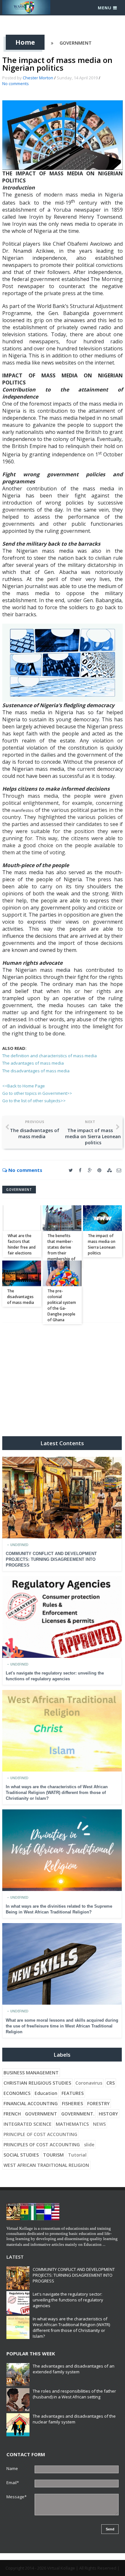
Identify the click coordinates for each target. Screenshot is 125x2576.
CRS (111, 2083)
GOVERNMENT (76, 43)
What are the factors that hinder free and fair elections (22, 1244)
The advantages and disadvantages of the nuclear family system (74, 2419)
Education (46, 2093)
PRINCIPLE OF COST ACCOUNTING (40, 2134)
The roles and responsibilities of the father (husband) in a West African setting (74, 2394)
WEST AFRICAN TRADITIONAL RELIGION (46, 2165)
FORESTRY (98, 2103)
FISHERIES (72, 2103)
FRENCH (12, 2114)
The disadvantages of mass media (36, 1071)
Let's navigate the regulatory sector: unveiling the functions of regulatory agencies (68, 2300)
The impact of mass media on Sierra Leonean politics (102, 1244)
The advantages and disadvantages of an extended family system (74, 2369)
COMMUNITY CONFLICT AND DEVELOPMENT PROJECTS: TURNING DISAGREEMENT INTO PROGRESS (51, 1559)
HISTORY (108, 2114)
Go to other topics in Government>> (37, 1093)
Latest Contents (62, 1443)
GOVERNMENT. (78, 2114)
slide (89, 2145)
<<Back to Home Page (24, 1086)
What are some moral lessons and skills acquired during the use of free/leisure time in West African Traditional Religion (62, 2026)
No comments (16, 84)
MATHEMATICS (72, 2124)
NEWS (99, 2124)
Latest (15, 2257)
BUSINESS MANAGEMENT (31, 2073)
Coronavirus (89, 2083)
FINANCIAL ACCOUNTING (31, 2103)
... (104, 2244)
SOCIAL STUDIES (21, 2155)
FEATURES (73, 2093)
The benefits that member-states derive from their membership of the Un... (61, 1250)
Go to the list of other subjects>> (34, 1101)
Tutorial (77, 2155)
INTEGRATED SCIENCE (28, 2124)
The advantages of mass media (33, 1063)
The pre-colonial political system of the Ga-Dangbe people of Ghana (62, 1305)
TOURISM (53, 2155)
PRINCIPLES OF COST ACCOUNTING (42, 2145)
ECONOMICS (17, 2093)
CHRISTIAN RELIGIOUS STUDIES (37, 2083)
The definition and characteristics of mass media (50, 1056)
